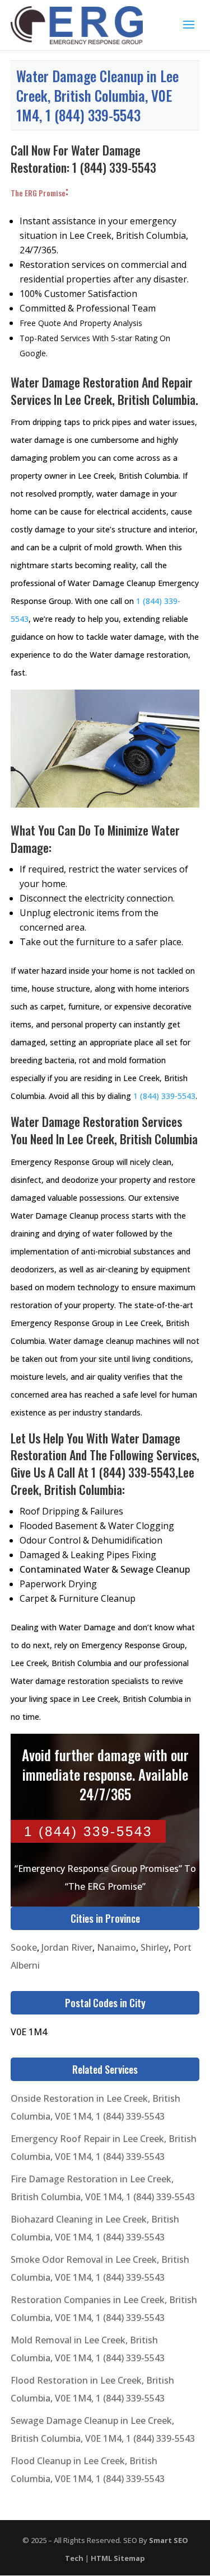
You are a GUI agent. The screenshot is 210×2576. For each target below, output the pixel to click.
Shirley (155, 1947)
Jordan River (67, 1947)
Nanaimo (116, 1947)
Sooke (24, 1947)
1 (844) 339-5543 (114, 167)
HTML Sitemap (118, 2558)
